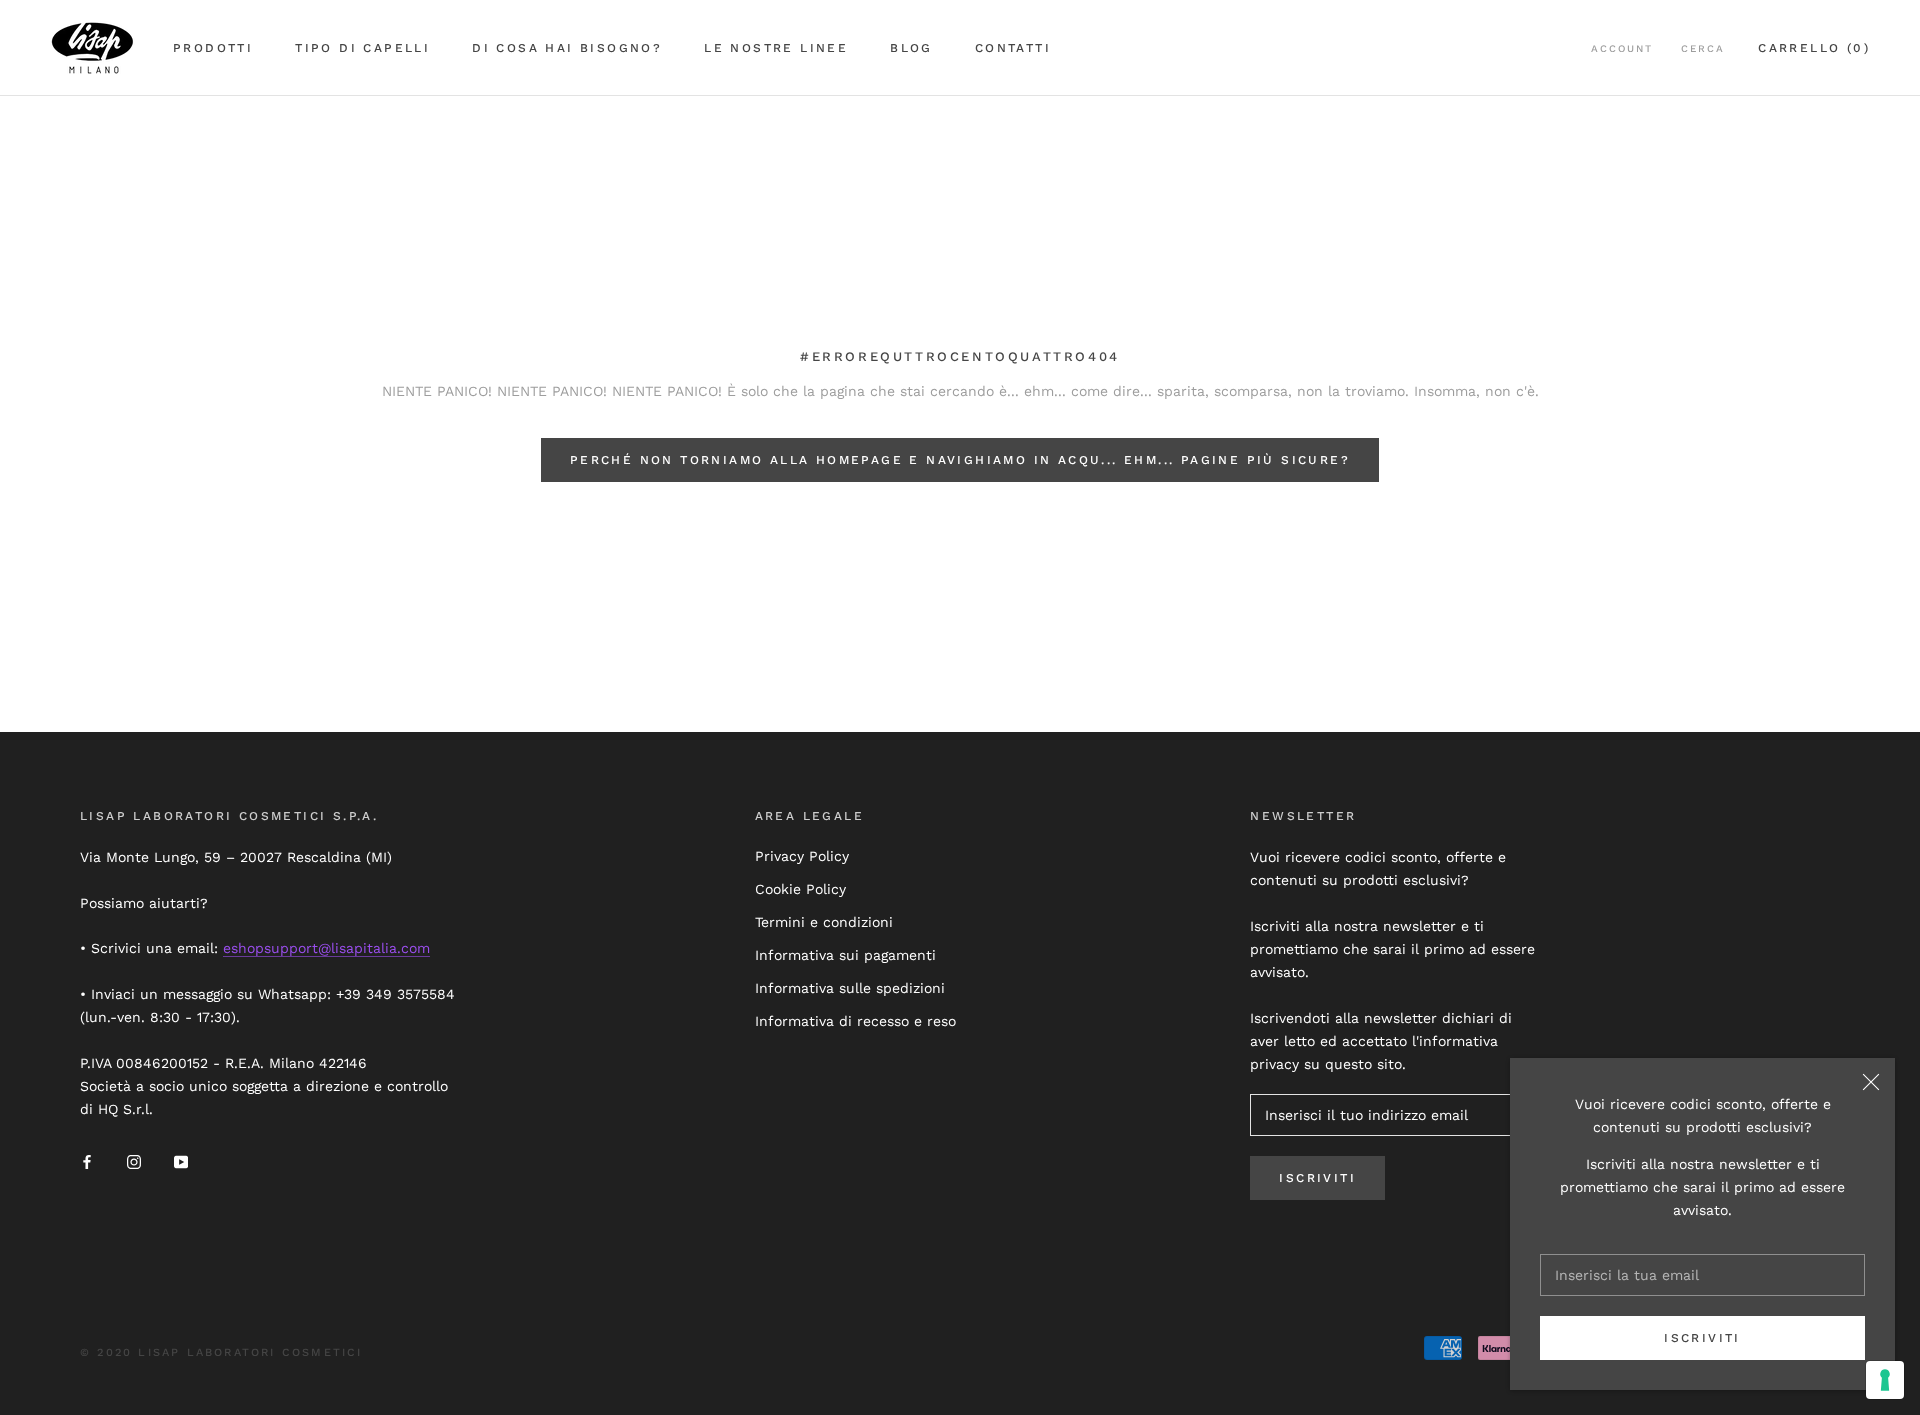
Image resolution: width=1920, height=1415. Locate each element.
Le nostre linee (776, 48)
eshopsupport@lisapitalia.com (326, 948)
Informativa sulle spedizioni (850, 988)
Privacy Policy (802, 856)
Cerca (1703, 48)
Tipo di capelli (362, 48)
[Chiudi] (1871, 1082)
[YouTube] (181, 1161)
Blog (911, 48)
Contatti (1013, 48)
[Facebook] (87, 1161)
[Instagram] (134, 1161)
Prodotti (213, 48)
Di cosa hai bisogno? (567, 48)
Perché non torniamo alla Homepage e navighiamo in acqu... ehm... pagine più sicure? (960, 460)
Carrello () (1814, 48)
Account (1622, 48)
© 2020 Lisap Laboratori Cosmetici (221, 1352)
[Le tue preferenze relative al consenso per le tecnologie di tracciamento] (1885, 1380)
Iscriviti (1702, 1338)
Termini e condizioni (824, 922)
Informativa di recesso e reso (855, 1021)
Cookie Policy (800, 889)
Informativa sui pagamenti (845, 955)
